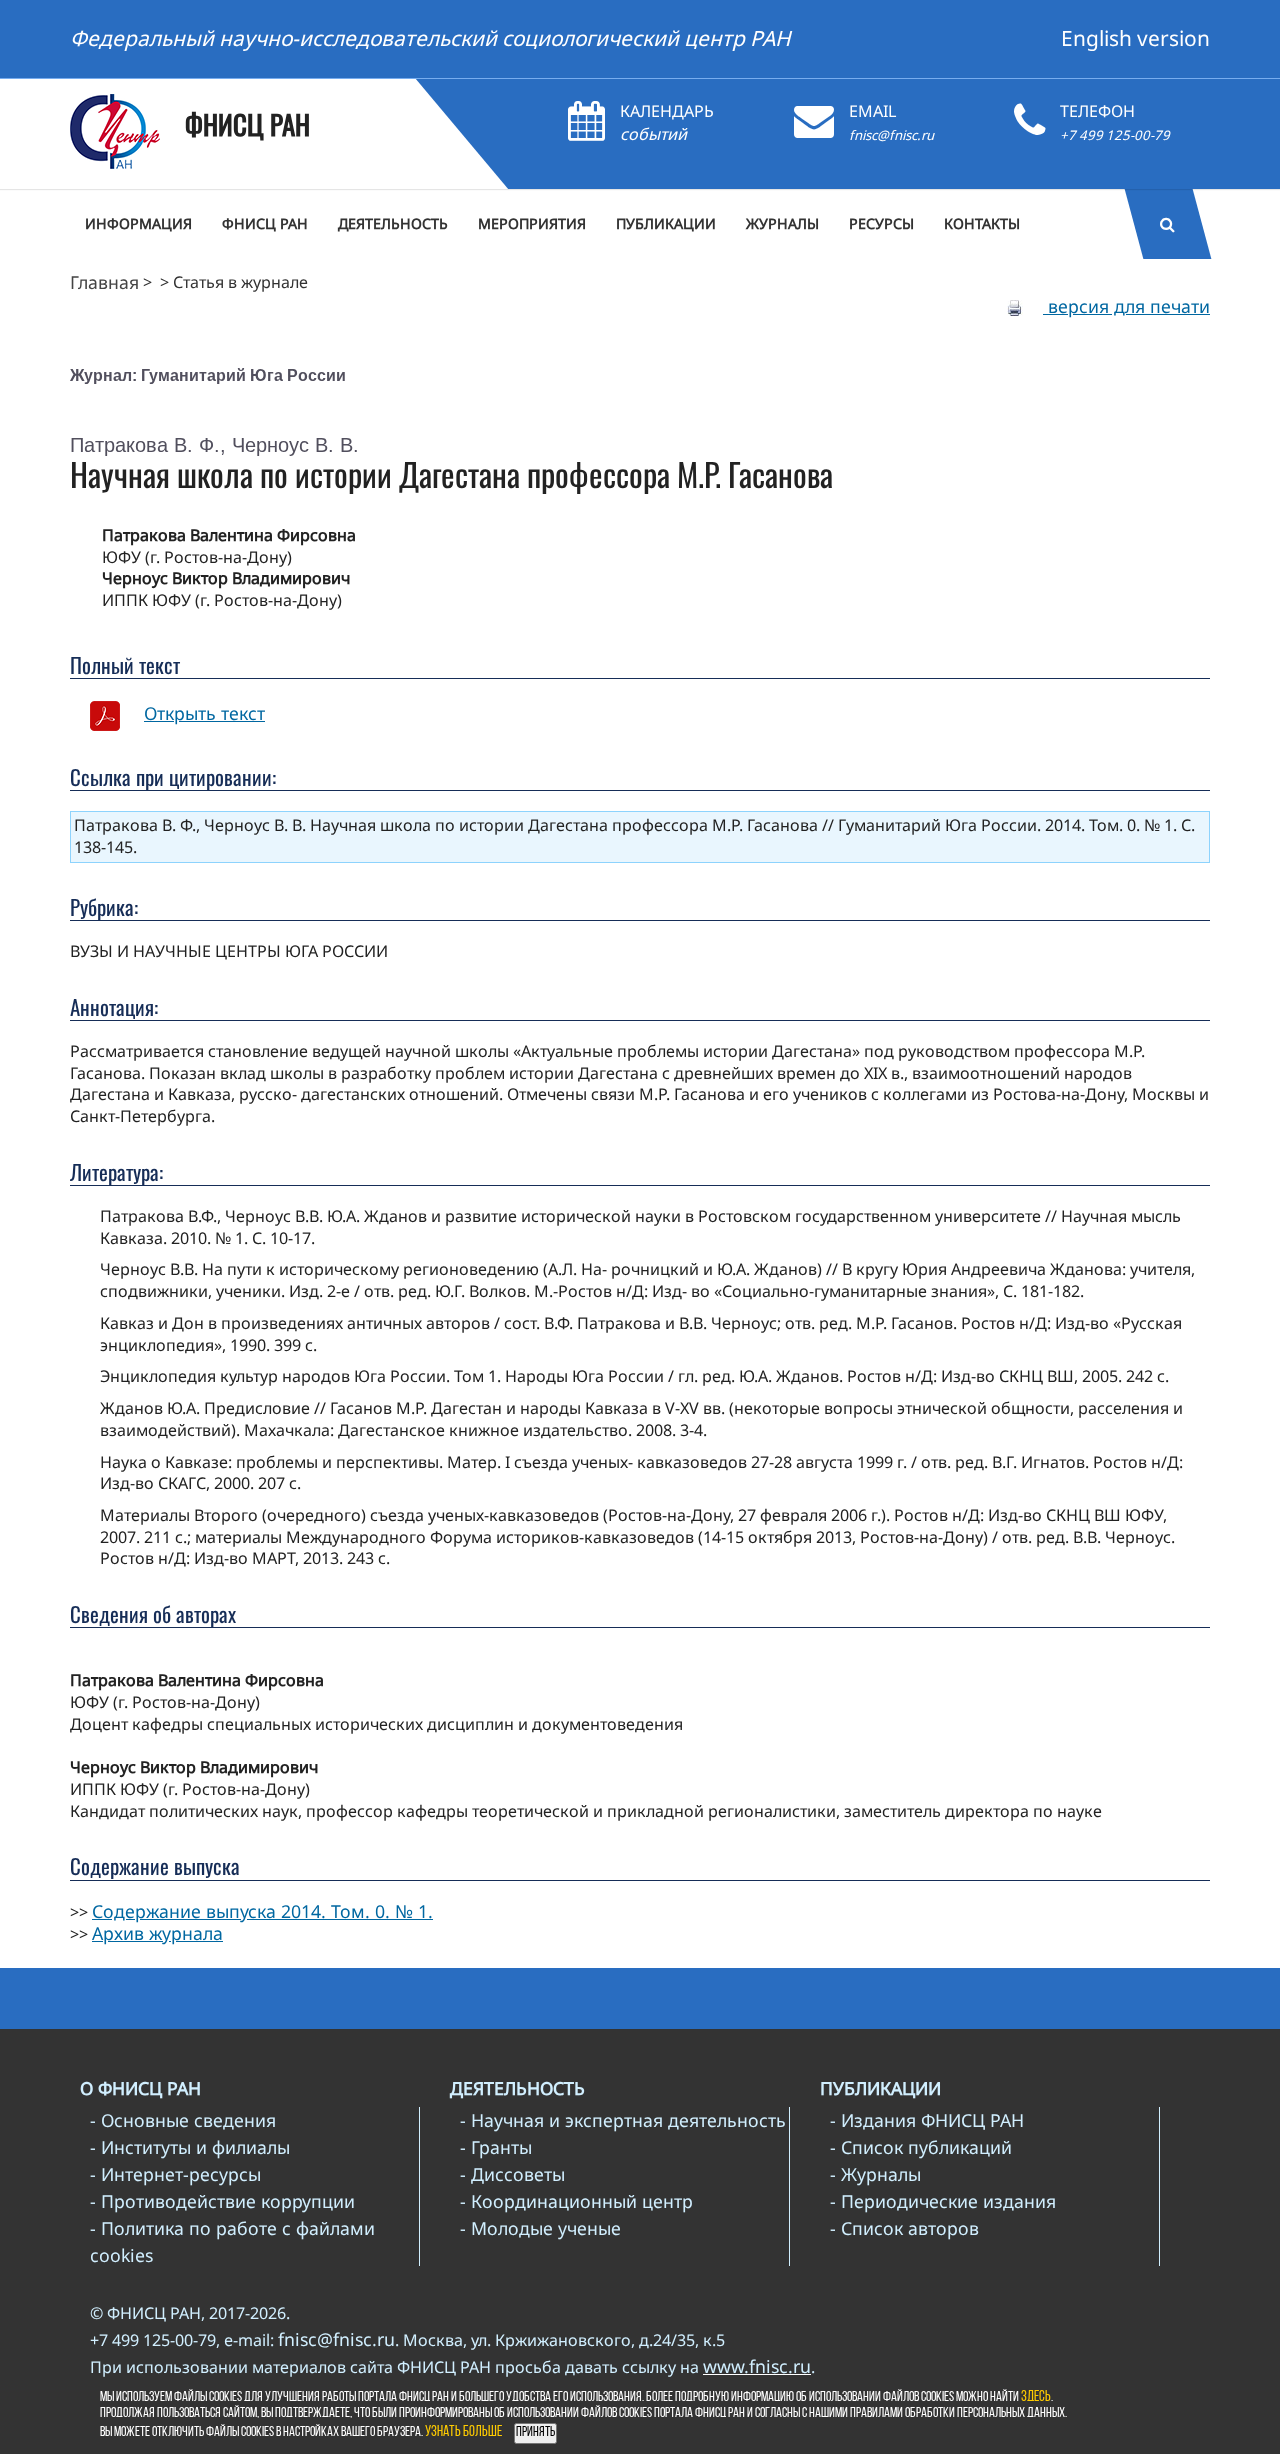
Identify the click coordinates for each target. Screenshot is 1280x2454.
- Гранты (496, 2147)
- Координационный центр (576, 2201)
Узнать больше (463, 2432)
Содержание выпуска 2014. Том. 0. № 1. (262, 1911)
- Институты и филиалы (190, 2147)
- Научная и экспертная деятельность (623, 2120)
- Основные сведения (183, 2120)
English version (1135, 38)
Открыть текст (204, 713)
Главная (104, 282)
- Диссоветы (512, 2174)
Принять (535, 2432)
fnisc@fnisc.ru (891, 135)
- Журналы (875, 2174)
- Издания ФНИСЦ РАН (927, 2120)
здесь (1036, 2397)
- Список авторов (904, 2228)
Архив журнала (157, 1933)
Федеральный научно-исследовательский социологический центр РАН (430, 38)
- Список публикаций (921, 2147)
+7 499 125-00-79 (1115, 135)
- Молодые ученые (540, 2228)
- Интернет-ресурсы (175, 2174)
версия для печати (1126, 306)
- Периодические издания (943, 2201)
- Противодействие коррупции (222, 2201)
